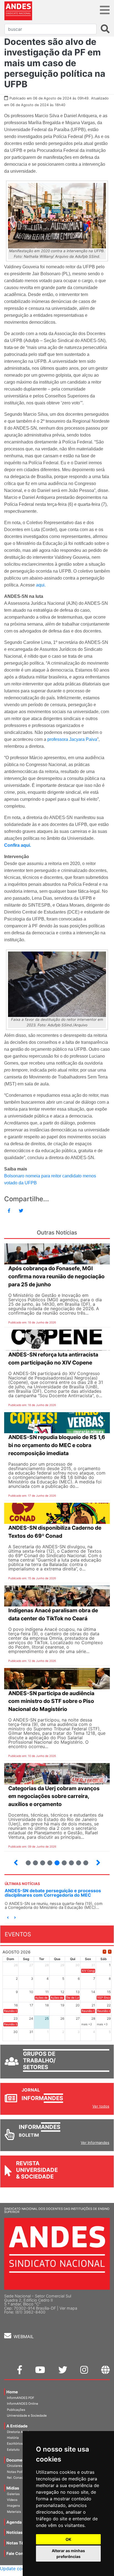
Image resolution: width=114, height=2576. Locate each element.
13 (83, 1860)
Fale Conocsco (21, 2553)
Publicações (16, 2410)
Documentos (19, 2460)
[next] (110, 1952)
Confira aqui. (18, 845)
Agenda (14, 2522)
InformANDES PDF (21, 2398)
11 (71, 1863)
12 (76, 1860)
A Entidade (17, 2426)
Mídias (13, 2488)
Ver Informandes (95, 2143)
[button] (8, 1918)
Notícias (14, 2532)
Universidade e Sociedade (27, 2416)
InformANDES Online (23, 2404)
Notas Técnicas (21, 2543)
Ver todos (101, 2106)
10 (62, 1860)
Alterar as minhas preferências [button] (68, 2554)
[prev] (104, 1952)
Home (12, 2392)
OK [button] (68, 2539)
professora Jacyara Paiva (72, 739)
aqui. (41, 585)
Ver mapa (68, 2308)
